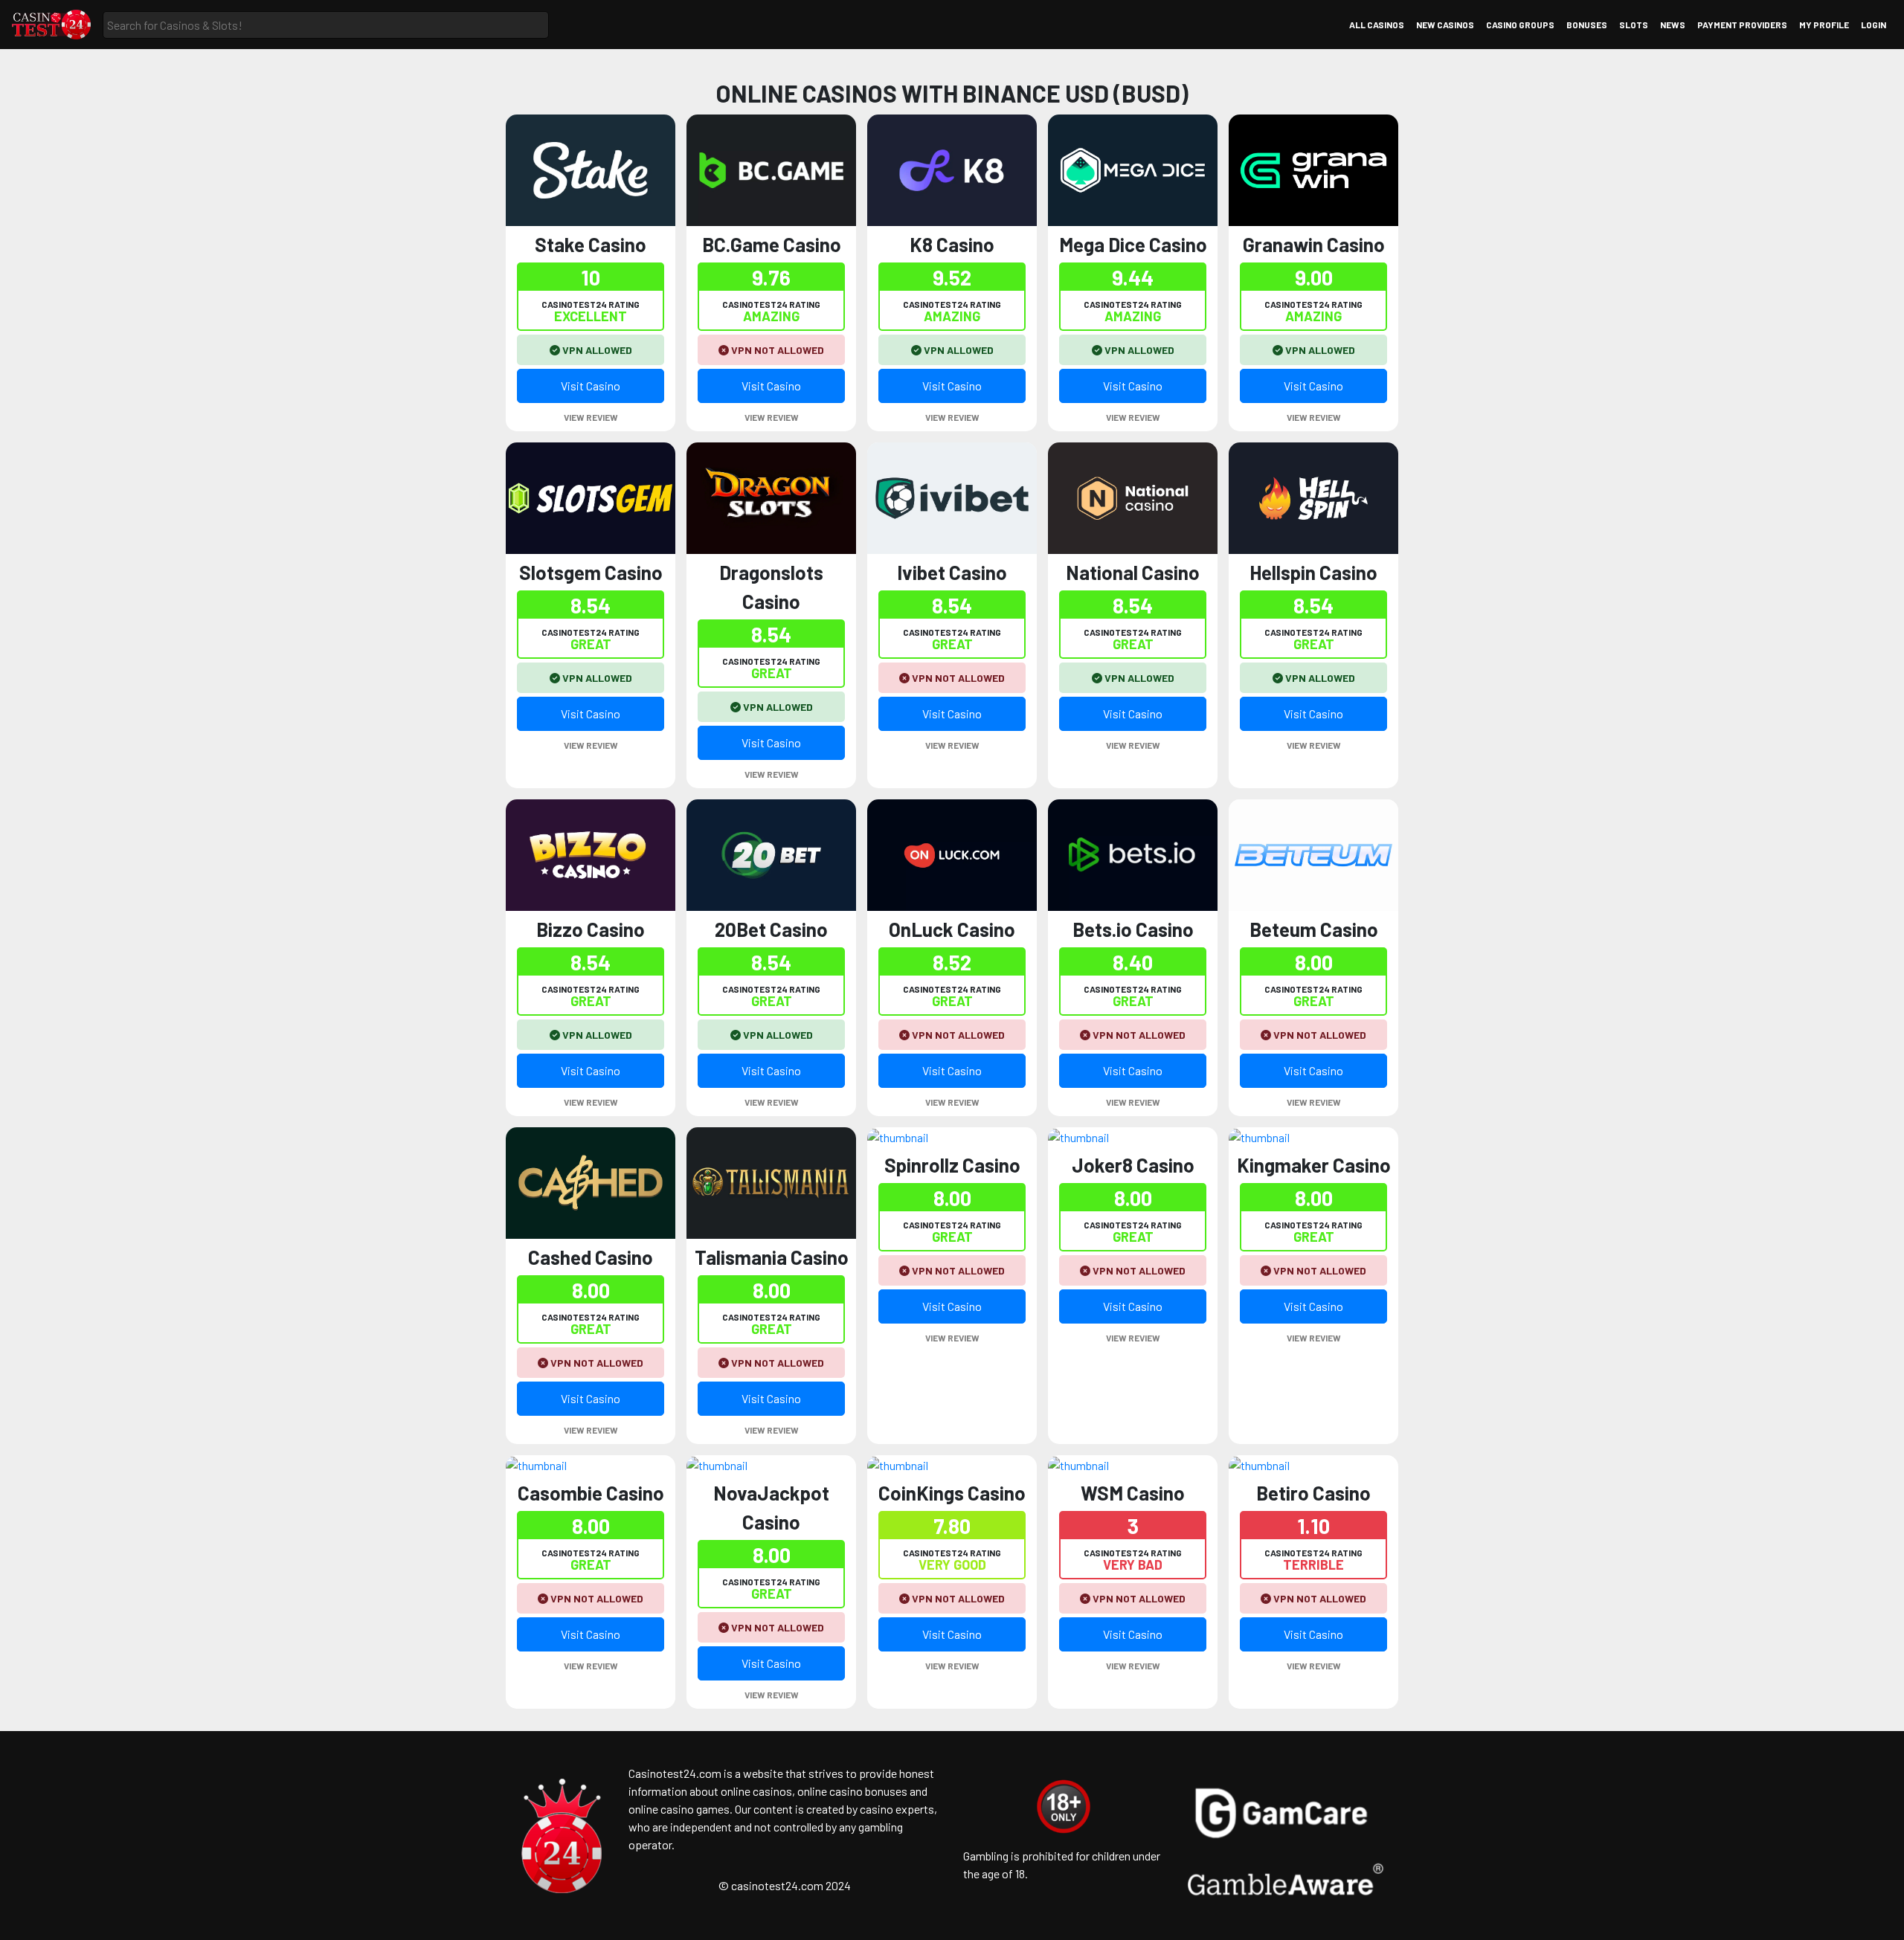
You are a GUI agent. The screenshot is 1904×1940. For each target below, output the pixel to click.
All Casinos (1377, 25)
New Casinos (1445, 25)
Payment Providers (1742, 25)
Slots (1634, 25)
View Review (591, 417)
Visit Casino (591, 386)
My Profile (1824, 25)
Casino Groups (1520, 25)
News (1673, 25)
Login (1874, 25)
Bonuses (1587, 25)
